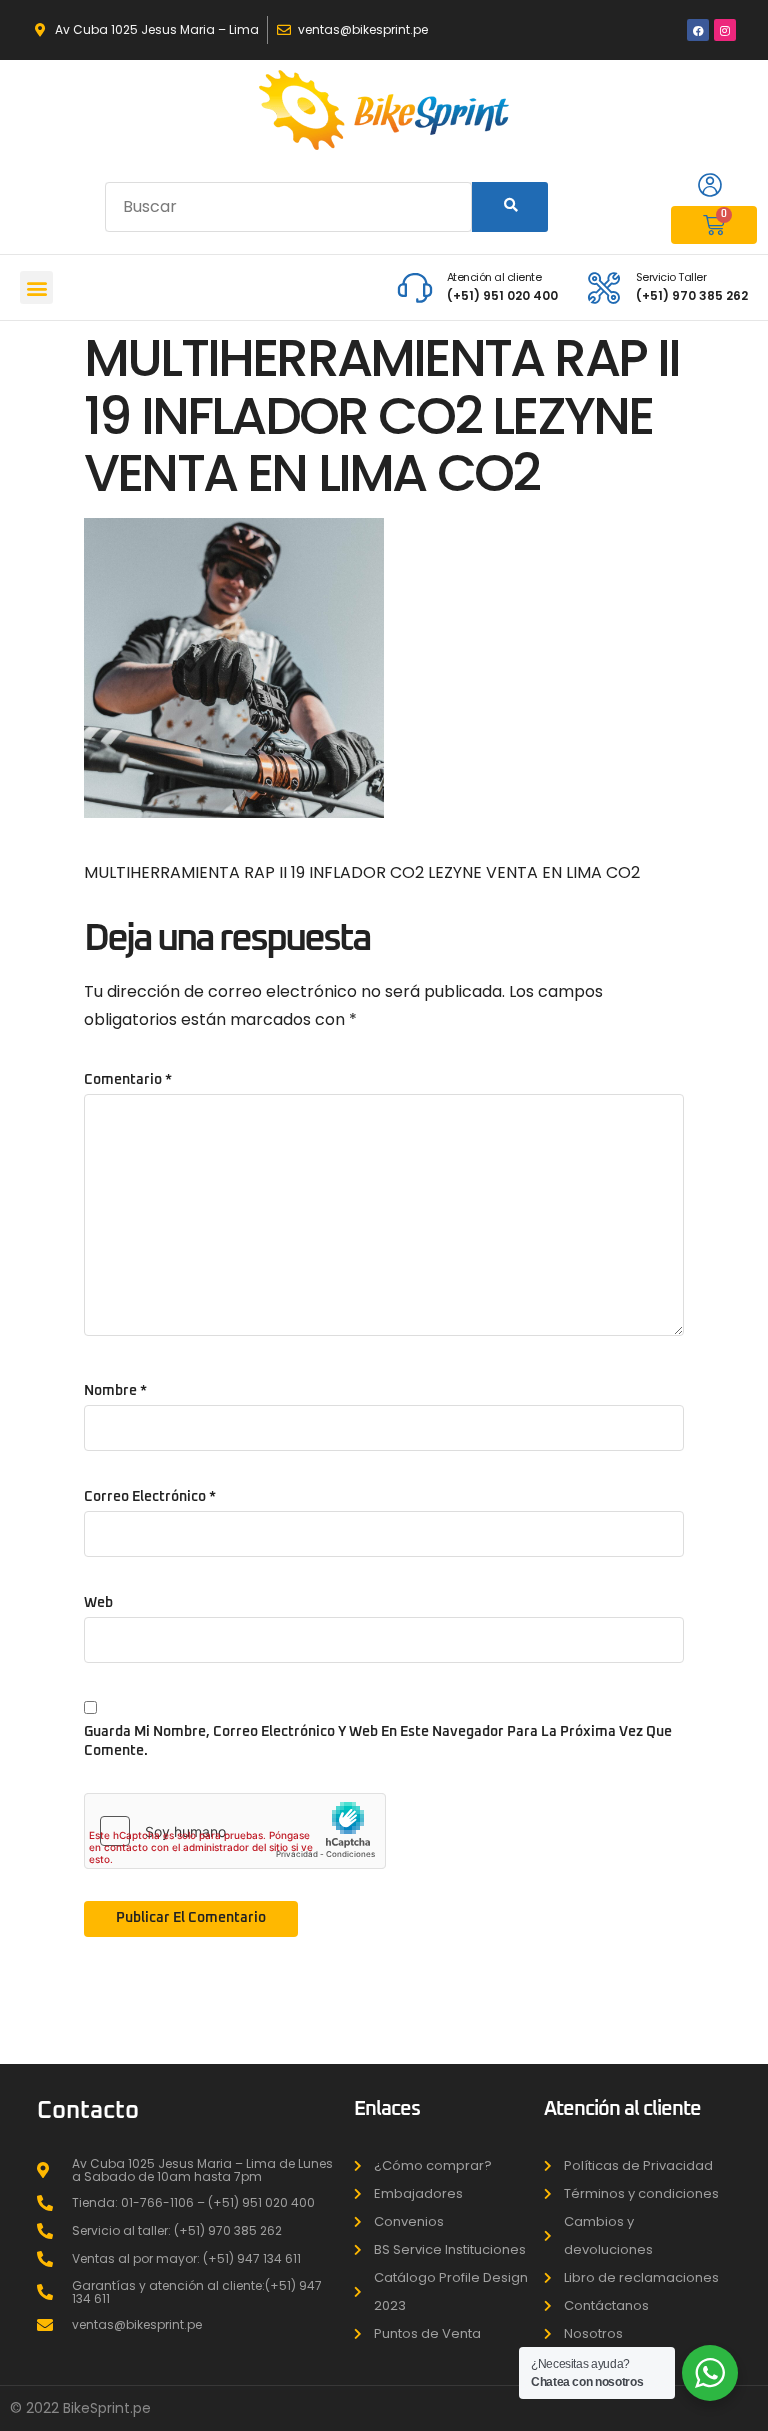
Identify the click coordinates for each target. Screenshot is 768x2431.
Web (98, 1603)
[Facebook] (698, 30)
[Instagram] (725, 30)
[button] (36, 287)
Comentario (128, 1080)
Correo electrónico (150, 1497)
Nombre (115, 1391)
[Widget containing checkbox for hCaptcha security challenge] (235, 1831)
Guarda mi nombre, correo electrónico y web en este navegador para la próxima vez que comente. (378, 1741)
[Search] (509, 207)
